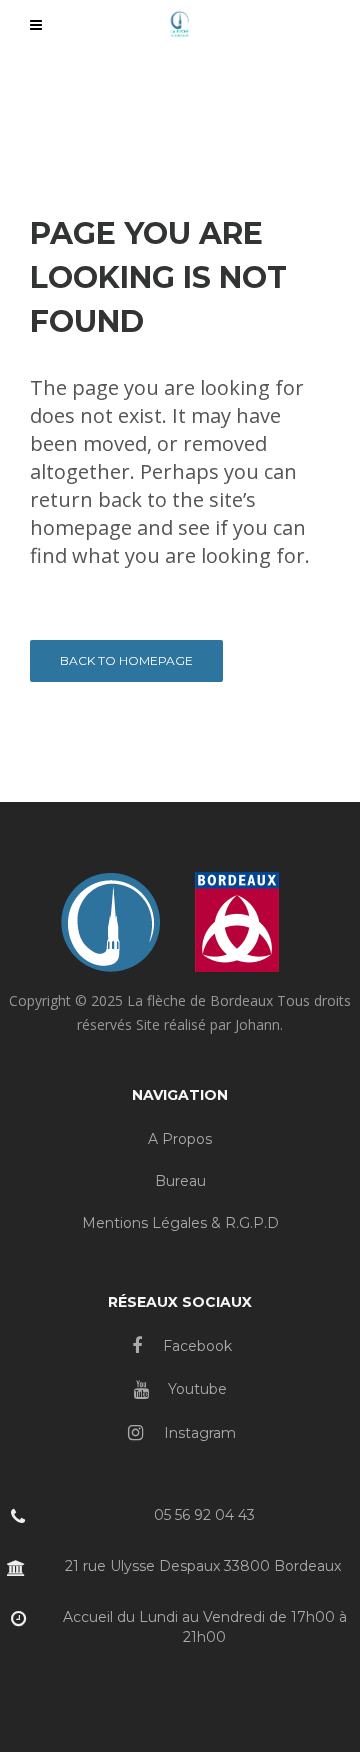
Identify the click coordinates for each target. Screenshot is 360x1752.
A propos (180, 1139)
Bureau (180, 1181)
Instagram (198, 1433)
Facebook (195, 1346)
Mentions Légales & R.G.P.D (180, 1223)
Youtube (195, 1389)
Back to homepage (126, 660)
